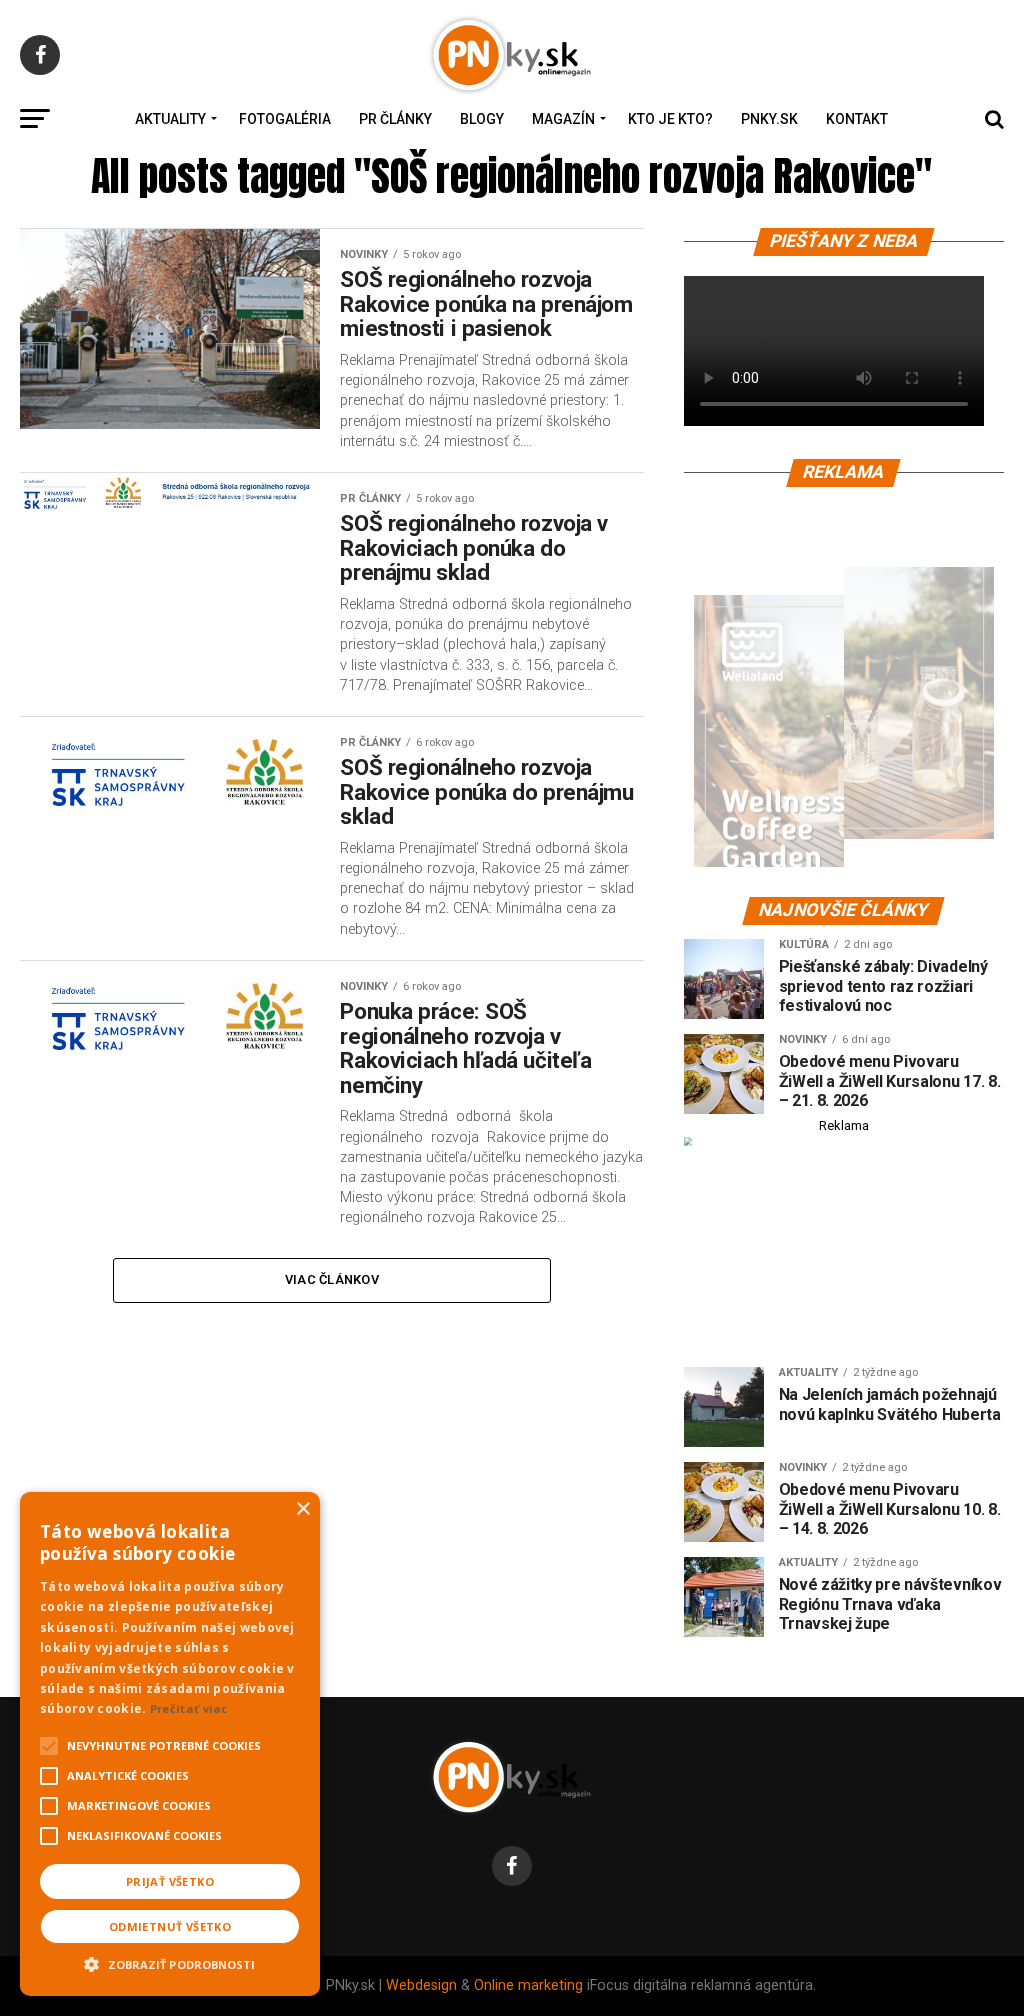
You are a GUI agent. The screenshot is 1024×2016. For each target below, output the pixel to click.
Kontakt (857, 119)
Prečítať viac (189, 1708)
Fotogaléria (285, 119)
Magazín (563, 119)
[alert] (170, 1744)
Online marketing (528, 1985)
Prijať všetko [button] (170, 1881)
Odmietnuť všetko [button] (170, 1926)
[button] (170, 1962)
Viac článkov (332, 1279)
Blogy (482, 119)
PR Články (395, 119)
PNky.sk (769, 119)
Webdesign (421, 1985)
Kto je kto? (670, 119)
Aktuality (170, 119)
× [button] (302, 1509)
